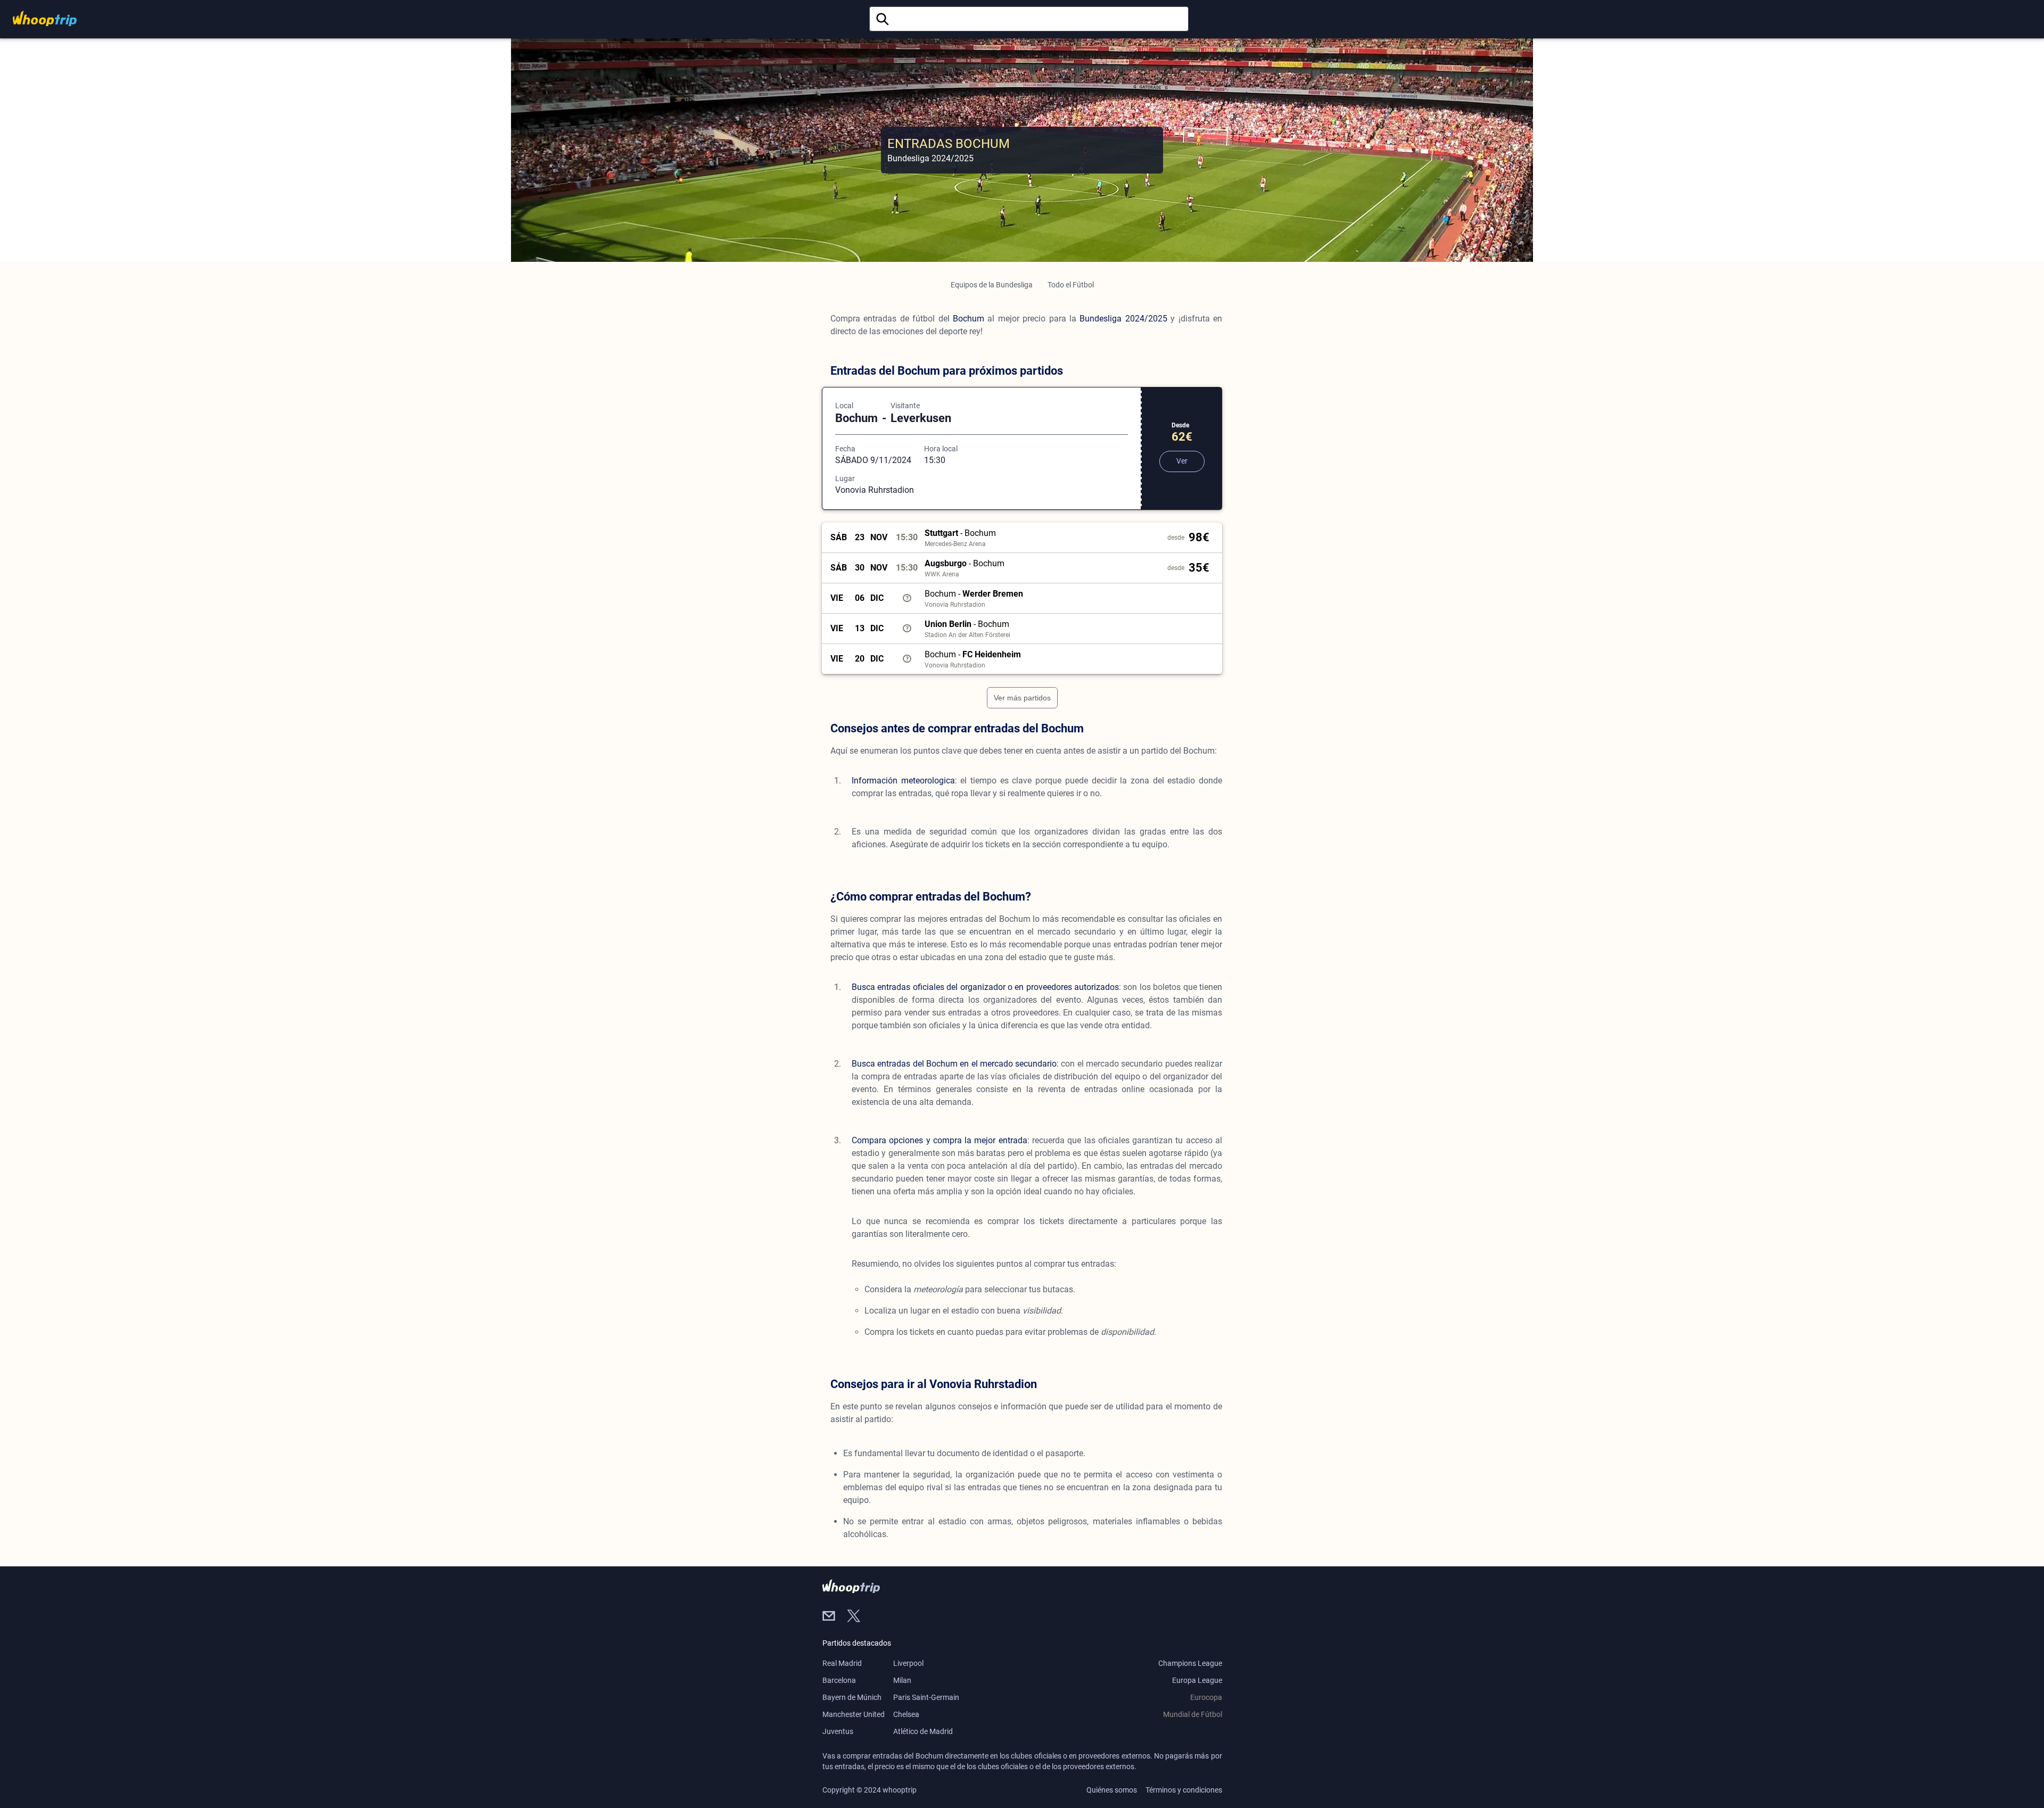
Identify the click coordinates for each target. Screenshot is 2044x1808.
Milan (902, 1680)
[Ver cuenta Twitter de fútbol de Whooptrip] (858, 1617)
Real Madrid (842, 1663)
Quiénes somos (1112, 1790)
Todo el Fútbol (1071, 285)
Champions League (1190, 1663)
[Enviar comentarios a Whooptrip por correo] (835, 1617)
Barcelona (839, 1680)
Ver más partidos (1022, 698)
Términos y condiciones (1184, 1790)
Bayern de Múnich (852, 1697)
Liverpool (908, 1663)
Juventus (838, 1731)
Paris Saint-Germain (926, 1697)
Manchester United (854, 1714)
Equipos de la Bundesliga (992, 285)
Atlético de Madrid (923, 1731)
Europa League (1197, 1680)
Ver (1182, 461)
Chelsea (906, 1714)
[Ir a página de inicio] (45, 18)
